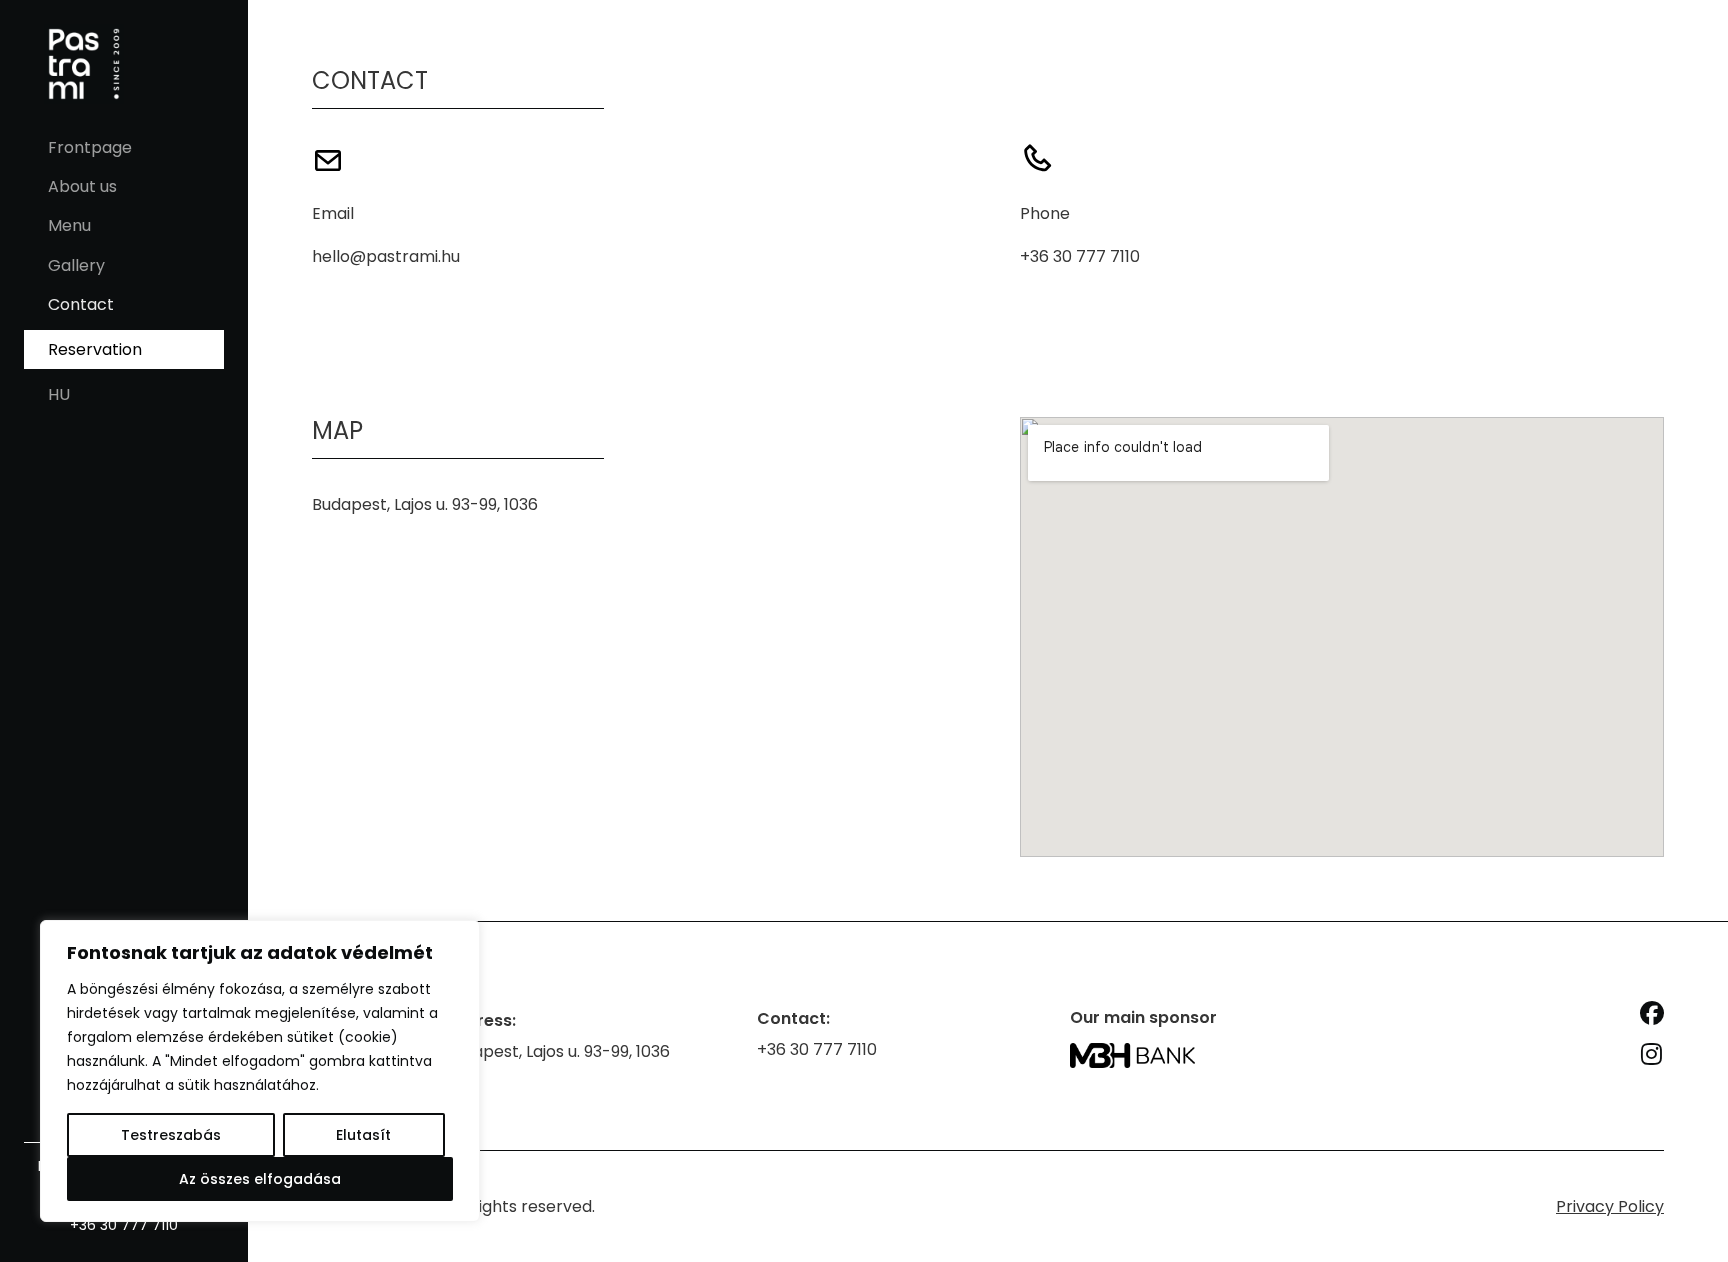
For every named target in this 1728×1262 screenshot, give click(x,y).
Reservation (95, 349)
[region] (260, 1071)
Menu (69, 225)
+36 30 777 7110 (124, 1225)
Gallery (76, 265)
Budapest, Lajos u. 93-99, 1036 (425, 504)
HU (59, 394)
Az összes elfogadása (260, 1179)
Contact (81, 304)
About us (82, 186)
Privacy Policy (1610, 1206)
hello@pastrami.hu (386, 256)
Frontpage (90, 147)
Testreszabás (171, 1135)
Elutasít (363, 1135)
